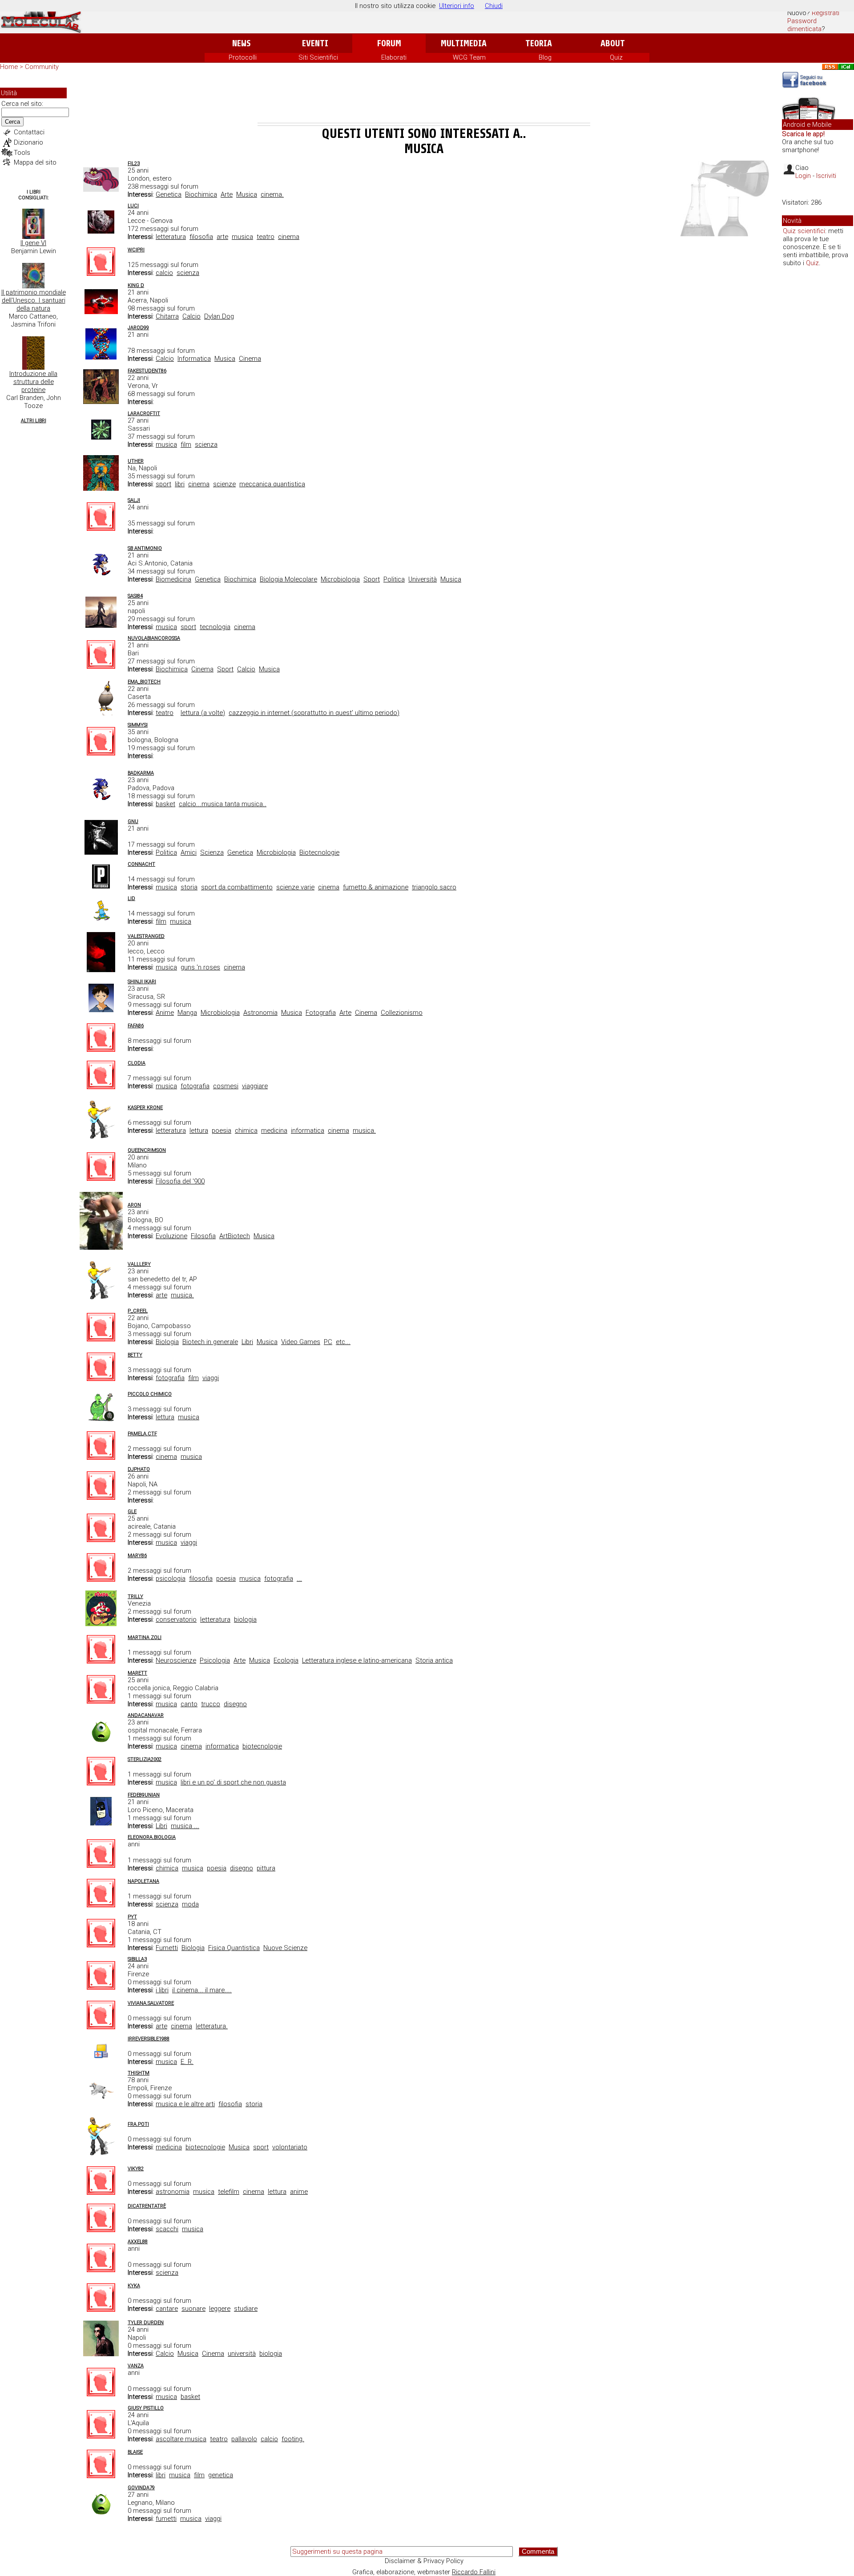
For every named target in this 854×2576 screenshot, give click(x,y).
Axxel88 (138, 2242)
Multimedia (464, 43)
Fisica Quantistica (234, 1948)
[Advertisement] (424, 98)
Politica (394, 579)
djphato (139, 1469)
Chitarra (167, 316)
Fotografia (321, 1013)
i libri (162, 1990)
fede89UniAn (144, 1795)
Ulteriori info (457, 6)
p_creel (138, 1311)
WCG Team (469, 57)
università (242, 2354)
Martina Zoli (145, 1637)
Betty (135, 1355)
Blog (545, 57)
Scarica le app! (803, 134)
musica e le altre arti (185, 2104)
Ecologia (286, 1660)
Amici (189, 852)
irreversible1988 (149, 2039)
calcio (164, 273)
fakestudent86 (147, 371)
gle (132, 1512)
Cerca (12, 122)
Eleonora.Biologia (152, 1837)
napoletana (143, 1881)
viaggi (211, 1378)
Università (423, 579)
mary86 (137, 1556)
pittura (266, 1868)
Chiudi (494, 6)
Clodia (137, 1063)
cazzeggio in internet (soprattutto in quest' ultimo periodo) (314, 713)
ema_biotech (144, 682)
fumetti (166, 2519)
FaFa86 (136, 1026)
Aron (134, 1205)
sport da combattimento (237, 887)
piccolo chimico (150, 1394)
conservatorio (176, 1619)
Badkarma (141, 773)
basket (165, 804)
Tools (22, 153)
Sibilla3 (137, 1959)
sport (163, 484)
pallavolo (244, 2439)
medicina (274, 1131)
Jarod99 (138, 328)
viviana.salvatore (151, 2003)
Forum (389, 43)
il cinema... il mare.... (202, 1990)
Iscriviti (826, 176)
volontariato (290, 2147)
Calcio (191, 316)
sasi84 (135, 596)
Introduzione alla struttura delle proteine (33, 382)
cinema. (272, 194)
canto (189, 1704)
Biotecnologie (319, 852)
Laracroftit (144, 414)
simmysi (138, 725)
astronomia (173, 2192)
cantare (167, 2309)
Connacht (141, 864)
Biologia (167, 1342)
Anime (165, 1013)
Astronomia (260, 1013)
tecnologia (215, 627)
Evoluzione (171, 1236)
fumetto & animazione (376, 887)
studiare (246, 2309)
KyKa (134, 2286)
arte (222, 237)
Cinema (250, 359)
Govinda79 (141, 2488)
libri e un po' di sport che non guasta (233, 1782)
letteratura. (212, 2026)
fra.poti (138, 2124)
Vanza (136, 2366)
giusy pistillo (146, 2408)
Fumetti (167, 1948)
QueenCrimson (147, 1150)
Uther (136, 461)
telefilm (229, 2192)
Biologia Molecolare (288, 579)
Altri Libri (34, 421)
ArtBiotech (235, 1236)
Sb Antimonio (145, 548)
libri (180, 484)
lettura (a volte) (203, 713)
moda (190, 1904)
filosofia (201, 237)
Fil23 (134, 164)
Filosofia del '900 (180, 1181)
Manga (187, 1013)
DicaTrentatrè (147, 2206)
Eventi (315, 43)
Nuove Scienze (285, 1948)
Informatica (194, 359)
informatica (308, 1131)
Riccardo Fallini (474, 2572)
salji (134, 500)
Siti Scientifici (318, 57)
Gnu (133, 822)
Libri (247, 1342)
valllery (139, 1264)
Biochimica (201, 194)
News (241, 43)
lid (131, 898)
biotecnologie (262, 1746)
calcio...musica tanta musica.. (223, 804)
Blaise (135, 2452)
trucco (211, 1704)
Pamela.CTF (142, 1434)
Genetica (169, 194)
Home (9, 67)
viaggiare (255, 1086)
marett (137, 1673)
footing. (293, 2439)
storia (189, 887)
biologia (245, 1619)
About (613, 43)
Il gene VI (33, 243)
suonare (193, 2309)
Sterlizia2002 (145, 1759)
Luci (133, 206)
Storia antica (434, 1660)
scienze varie (295, 887)
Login (803, 176)
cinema (289, 237)
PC (328, 1342)
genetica (221, 2475)
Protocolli (243, 57)
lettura (199, 1131)
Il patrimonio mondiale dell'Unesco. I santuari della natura (34, 300)
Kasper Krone (145, 1108)
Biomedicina (173, 579)
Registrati (826, 13)
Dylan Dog (219, 316)
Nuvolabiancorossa (154, 638)
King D (136, 285)
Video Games (301, 1342)
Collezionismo (402, 1013)
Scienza (212, 852)
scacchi (167, 2229)
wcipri (136, 250)
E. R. (187, 2062)
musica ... (185, 1826)
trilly (135, 1597)
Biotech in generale (210, 1342)
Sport (372, 579)
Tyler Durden (146, 2323)
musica (242, 237)
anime (299, 2192)
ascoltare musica (181, 2439)
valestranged (146, 936)
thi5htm (139, 2073)
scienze (224, 484)
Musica (247, 194)
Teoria (539, 43)
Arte (227, 194)
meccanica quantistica (272, 484)
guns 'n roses (200, 967)
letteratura (171, 237)
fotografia (195, 1086)
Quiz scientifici (804, 231)
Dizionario (28, 142)
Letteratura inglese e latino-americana (357, 1660)
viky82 (136, 2169)
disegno (235, 1704)
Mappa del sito (35, 162)
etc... (343, 1342)
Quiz (616, 57)
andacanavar (146, 1715)
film (186, 444)
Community (42, 67)
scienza (188, 273)
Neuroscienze (176, 1660)
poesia (222, 1131)
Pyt (132, 1917)
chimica (246, 1131)
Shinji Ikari (142, 982)
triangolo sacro (434, 887)
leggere (220, 2309)
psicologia (171, 1579)
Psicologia (215, 1660)
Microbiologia (340, 579)
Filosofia (203, 1236)
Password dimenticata (804, 25)
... (299, 1579)
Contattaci (29, 132)
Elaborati (394, 57)
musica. (364, 1131)
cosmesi (226, 1086)
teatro (266, 237)
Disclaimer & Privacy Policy (424, 2561)
